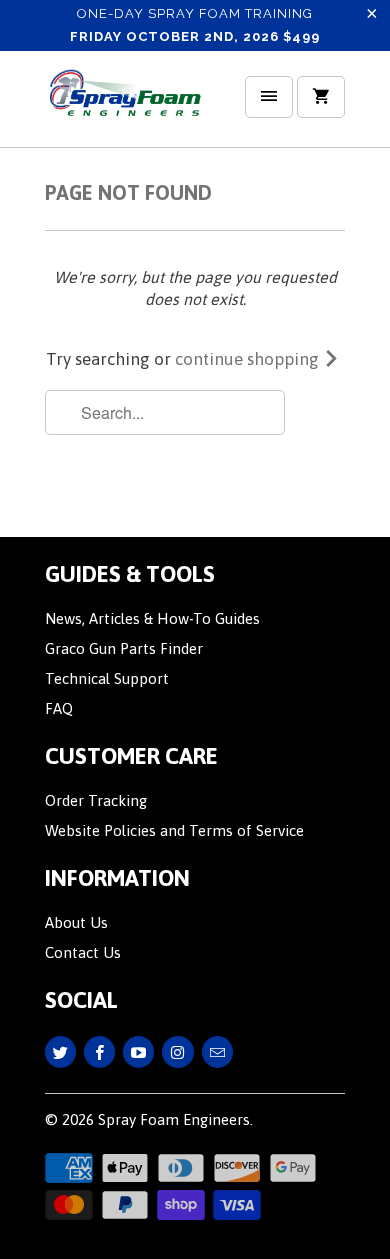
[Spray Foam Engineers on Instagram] (177, 1052)
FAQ (59, 708)
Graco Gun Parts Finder (124, 648)
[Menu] (269, 97)
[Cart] (321, 97)
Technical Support (107, 678)
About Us (76, 922)
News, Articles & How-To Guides (152, 618)
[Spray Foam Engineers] (125, 106)
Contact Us (83, 952)
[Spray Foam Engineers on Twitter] (60, 1052)
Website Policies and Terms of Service (174, 830)
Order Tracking (96, 800)
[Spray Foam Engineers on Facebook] (99, 1052)
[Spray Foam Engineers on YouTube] (138, 1052)
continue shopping (249, 359)
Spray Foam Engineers (174, 1119)
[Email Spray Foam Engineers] (217, 1052)
